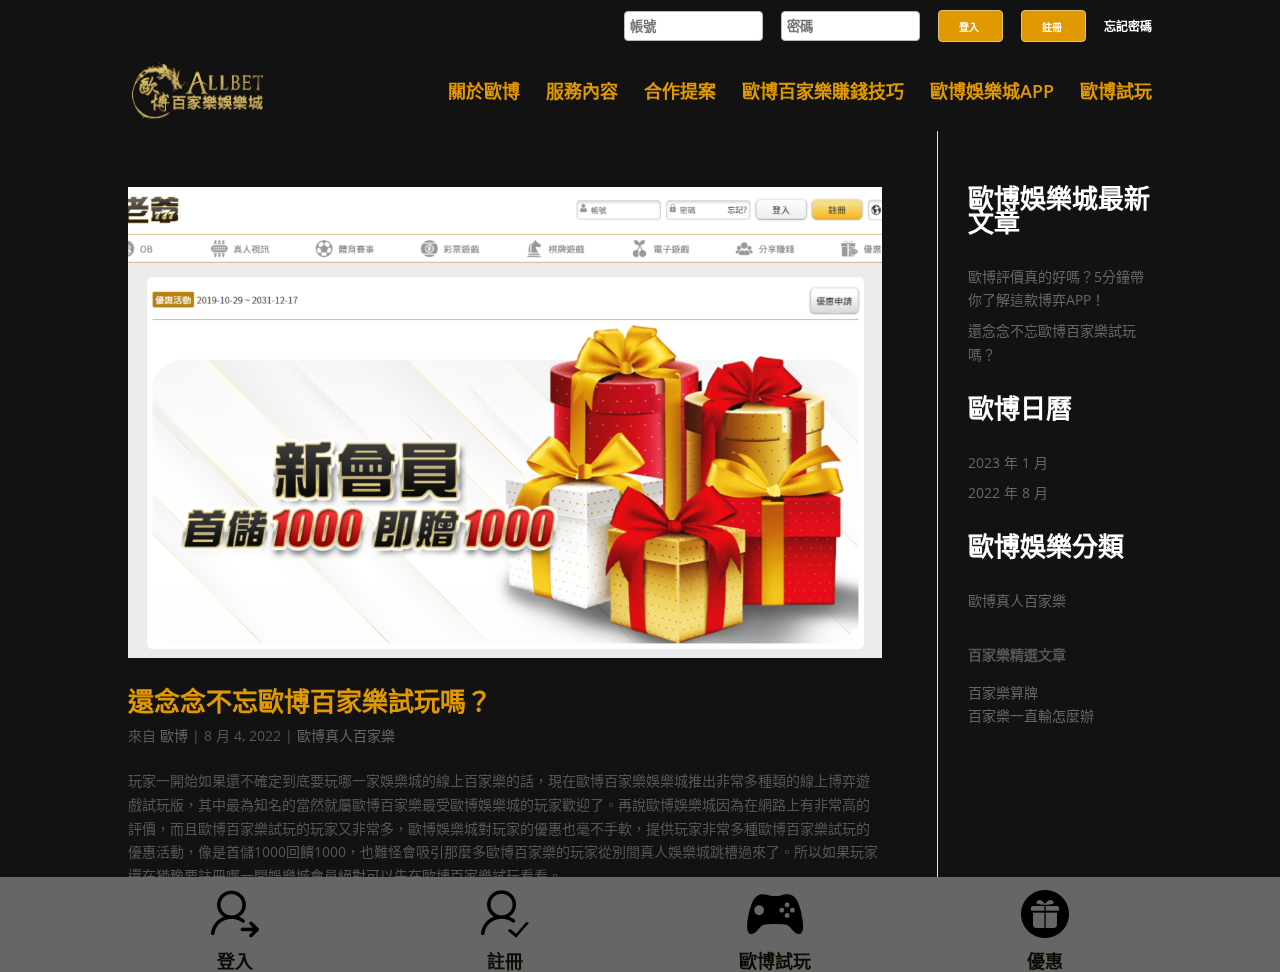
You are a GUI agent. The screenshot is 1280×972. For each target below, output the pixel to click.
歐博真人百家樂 (346, 735)
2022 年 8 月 (1008, 492)
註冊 (1052, 27)
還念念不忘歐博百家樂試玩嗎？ (310, 701)
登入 (969, 27)
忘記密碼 (1128, 28)
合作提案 (680, 93)
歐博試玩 (1116, 93)
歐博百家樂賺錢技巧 (823, 93)
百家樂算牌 (1003, 692)
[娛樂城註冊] (1053, 5)
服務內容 (582, 93)
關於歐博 (484, 93)
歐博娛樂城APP (992, 93)
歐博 (174, 735)
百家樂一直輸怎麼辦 (1031, 715)
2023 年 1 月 (1008, 462)
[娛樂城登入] (970, 5)
